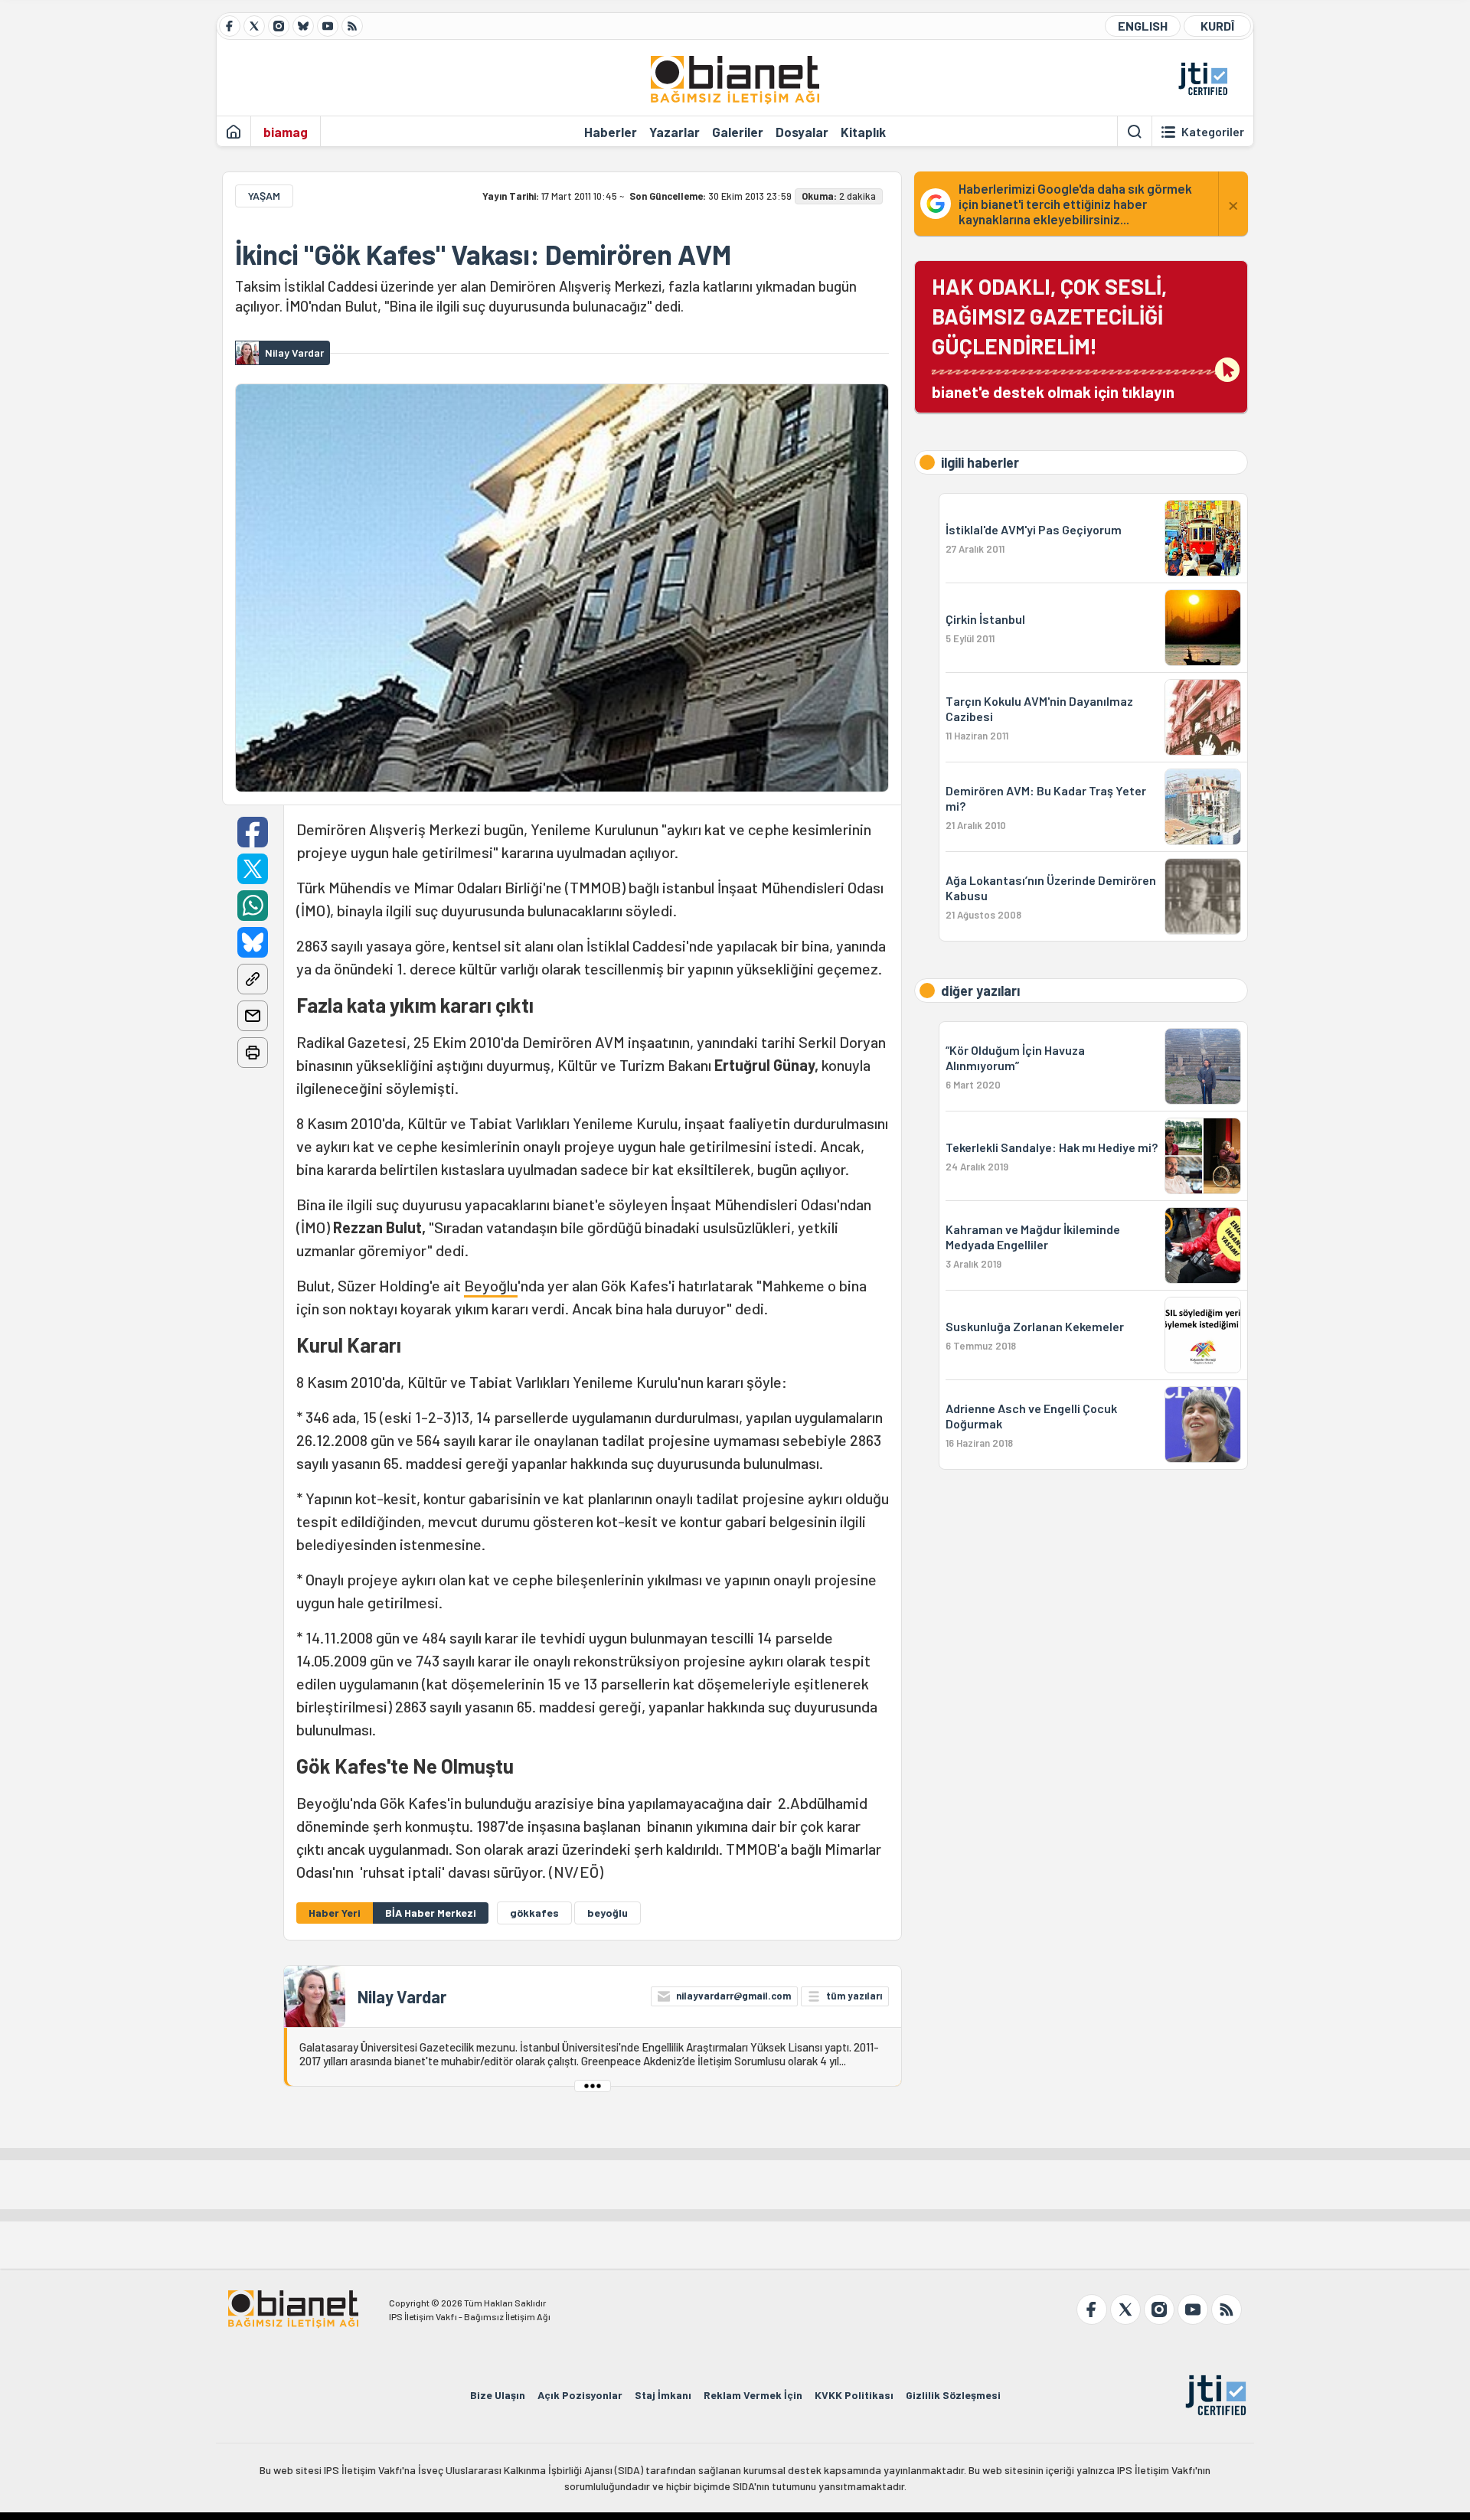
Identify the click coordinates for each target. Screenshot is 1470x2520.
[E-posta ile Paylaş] (253, 1016)
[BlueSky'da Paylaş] (253, 942)
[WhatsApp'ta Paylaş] (253, 906)
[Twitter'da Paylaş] (253, 869)
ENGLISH (1143, 26)
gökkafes (534, 1913)
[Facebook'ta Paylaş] (253, 832)
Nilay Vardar (402, 1996)
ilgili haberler (980, 462)
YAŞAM (264, 196)
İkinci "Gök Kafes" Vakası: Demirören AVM (483, 254)
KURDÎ (1217, 26)
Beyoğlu (491, 1285)
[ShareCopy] (253, 979)
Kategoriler (1213, 132)
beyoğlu (608, 1913)
